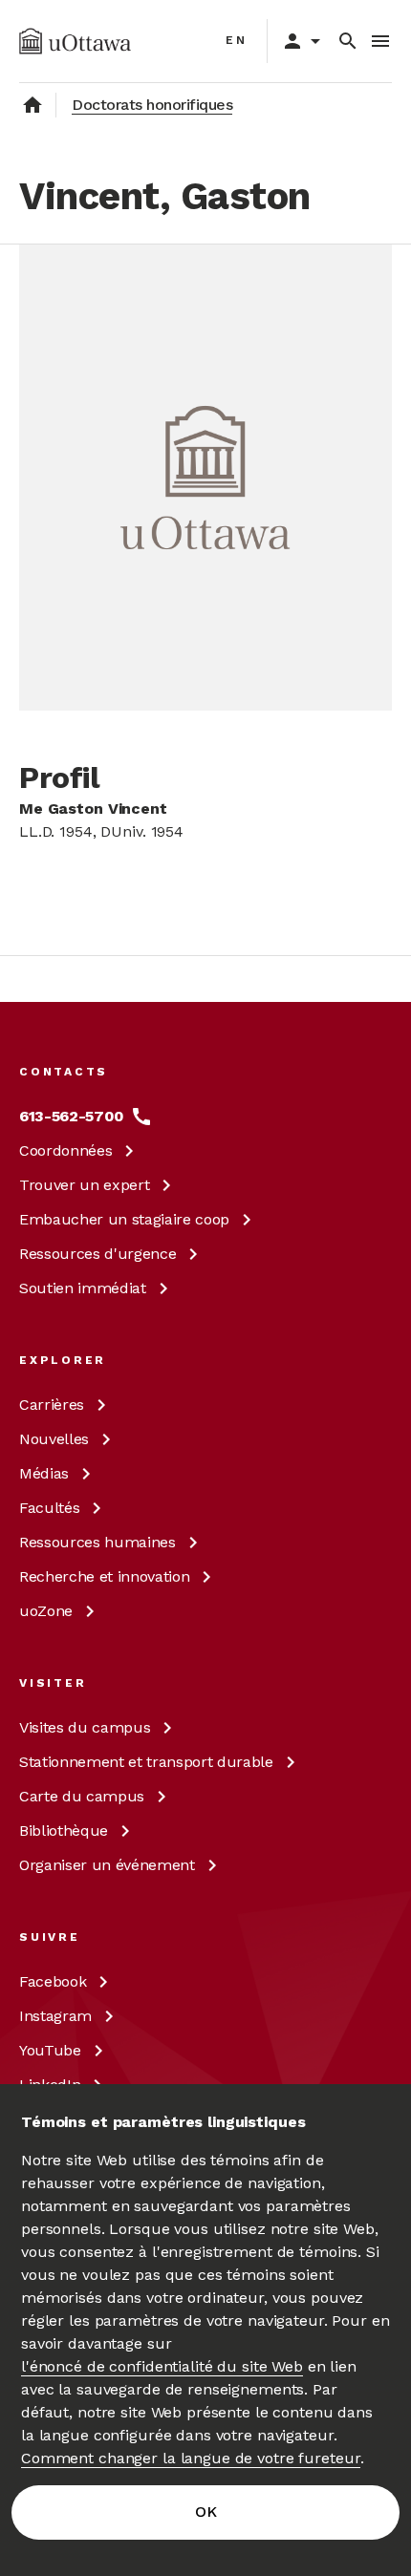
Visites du (85, 1727)
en (237, 40)
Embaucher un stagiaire (124, 1219)
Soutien (83, 1288)
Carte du (82, 1796)
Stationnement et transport (146, 1762)
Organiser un (107, 1865)
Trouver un (84, 1185)
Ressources (97, 1254)
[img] (75, 41)
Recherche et (104, 1576)
